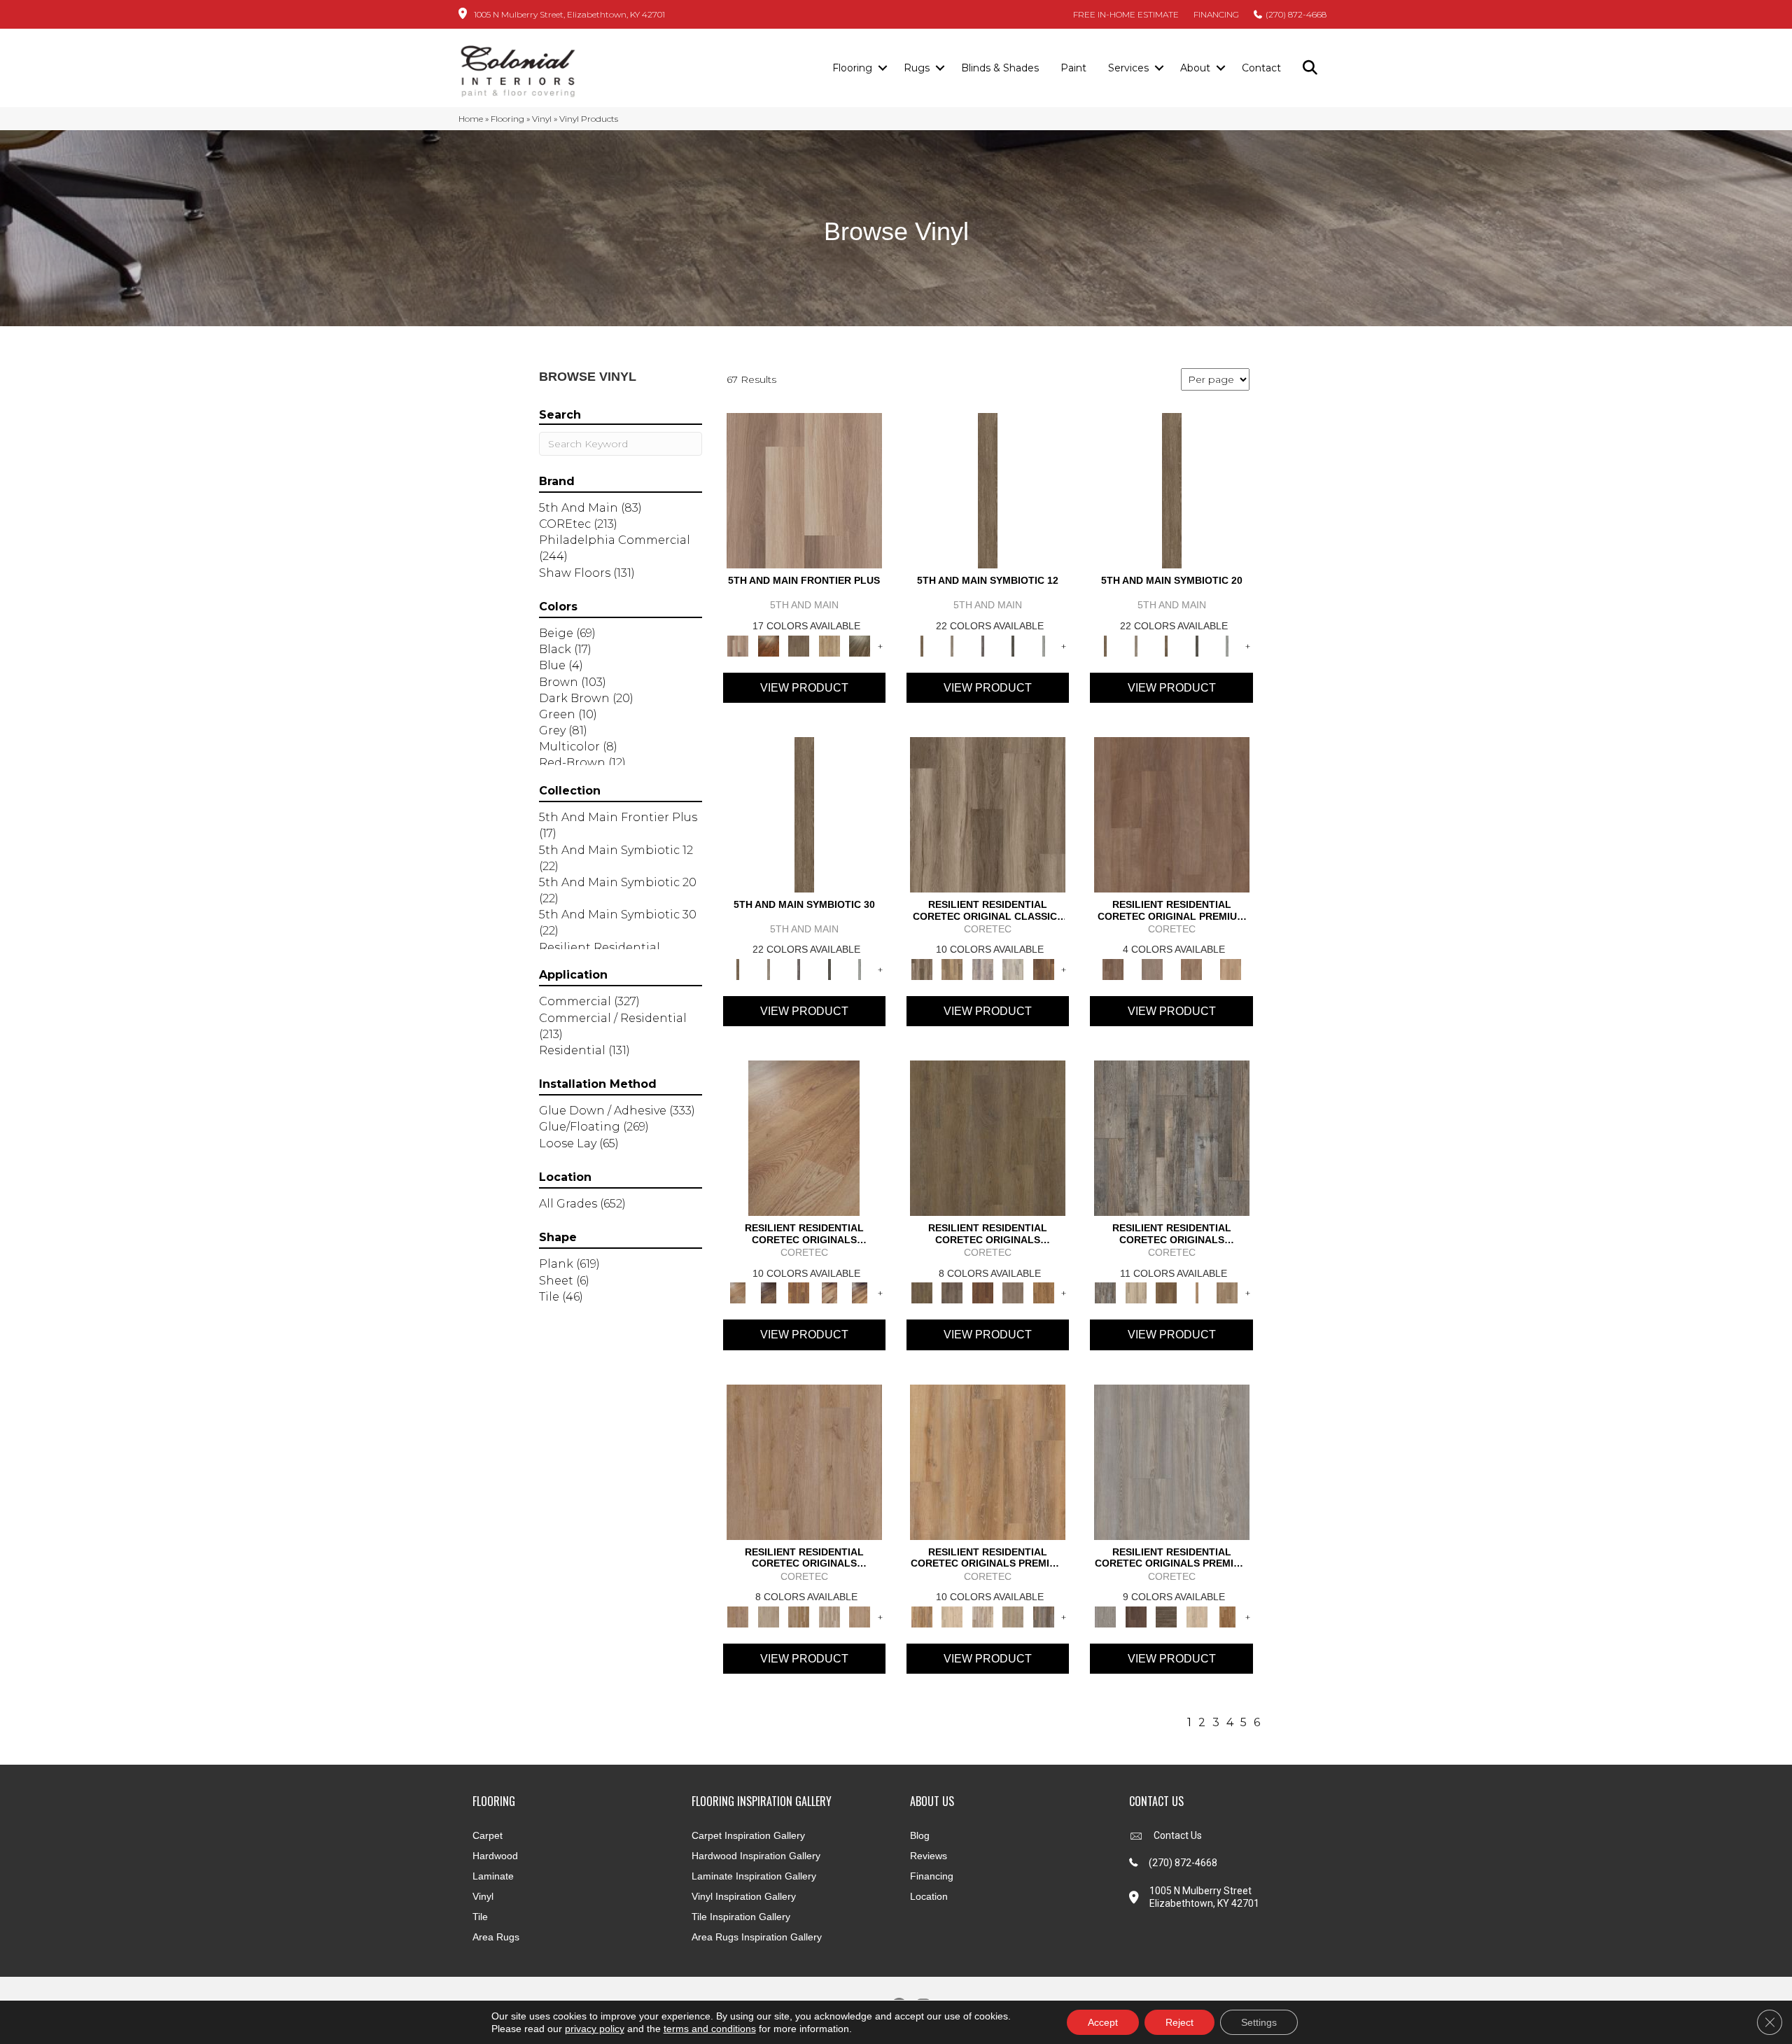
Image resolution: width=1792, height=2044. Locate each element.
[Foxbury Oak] (1013, 1292)
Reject (1179, 2022)
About (1195, 68)
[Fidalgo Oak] (983, 1292)
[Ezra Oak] (983, 1616)
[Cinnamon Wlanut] (860, 645)
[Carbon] (1013, 645)
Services (1128, 68)
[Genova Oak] (1013, 1616)
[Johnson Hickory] (860, 1292)
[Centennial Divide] (829, 645)
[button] (882, 69)
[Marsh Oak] (1044, 1292)
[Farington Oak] (804, 1461)
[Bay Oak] (1166, 1292)
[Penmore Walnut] (1227, 1616)
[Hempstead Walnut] (1136, 1616)
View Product (804, 688)
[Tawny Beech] (1191, 968)
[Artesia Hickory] (988, 813)
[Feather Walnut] (1152, 968)
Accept (1103, 2022)
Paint (1073, 68)
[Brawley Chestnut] (952, 968)
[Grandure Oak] (1044, 1616)
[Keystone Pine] (1166, 1616)
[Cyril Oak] (952, 1616)
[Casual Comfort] (799, 645)
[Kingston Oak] (829, 1616)
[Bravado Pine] (1172, 1461)
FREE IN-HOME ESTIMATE (1126, 14)
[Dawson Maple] (829, 1292)
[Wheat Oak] (1231, 968)
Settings (1259, 2022)
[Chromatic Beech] (1172, 813)
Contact (1261, 68)
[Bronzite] (983, 645)
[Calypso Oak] (1197, 1292)
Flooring (852, 68)
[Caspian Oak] (983, 968)
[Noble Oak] (1197, 1616)
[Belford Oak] (768, 1292)
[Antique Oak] (804, 1137)
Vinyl (542, 119)
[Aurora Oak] (1136, 1292)
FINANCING (1216, 14)
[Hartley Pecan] (799, 1616)
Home (471, 119)
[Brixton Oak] (988, 1137)
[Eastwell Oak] (952, 1292)
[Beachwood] (952, 645)
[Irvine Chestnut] (1044, 968)
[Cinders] (1044, 645)
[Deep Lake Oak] (1013, 968)
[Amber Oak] (768, 645)
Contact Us (1178, 1835)
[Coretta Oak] (988, 1461)
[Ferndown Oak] (768, 1616)
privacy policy (595, 2029)
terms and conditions (710, 2029)
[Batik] (988, 490)
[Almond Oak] (804, 490)
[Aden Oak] (1172, 1137)
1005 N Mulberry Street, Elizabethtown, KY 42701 (569, 14)
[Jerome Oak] (1227, 1292)
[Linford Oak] (860, 1616)
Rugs (917, 68)
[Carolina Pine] (799, 1292)
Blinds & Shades (1000, 68)
